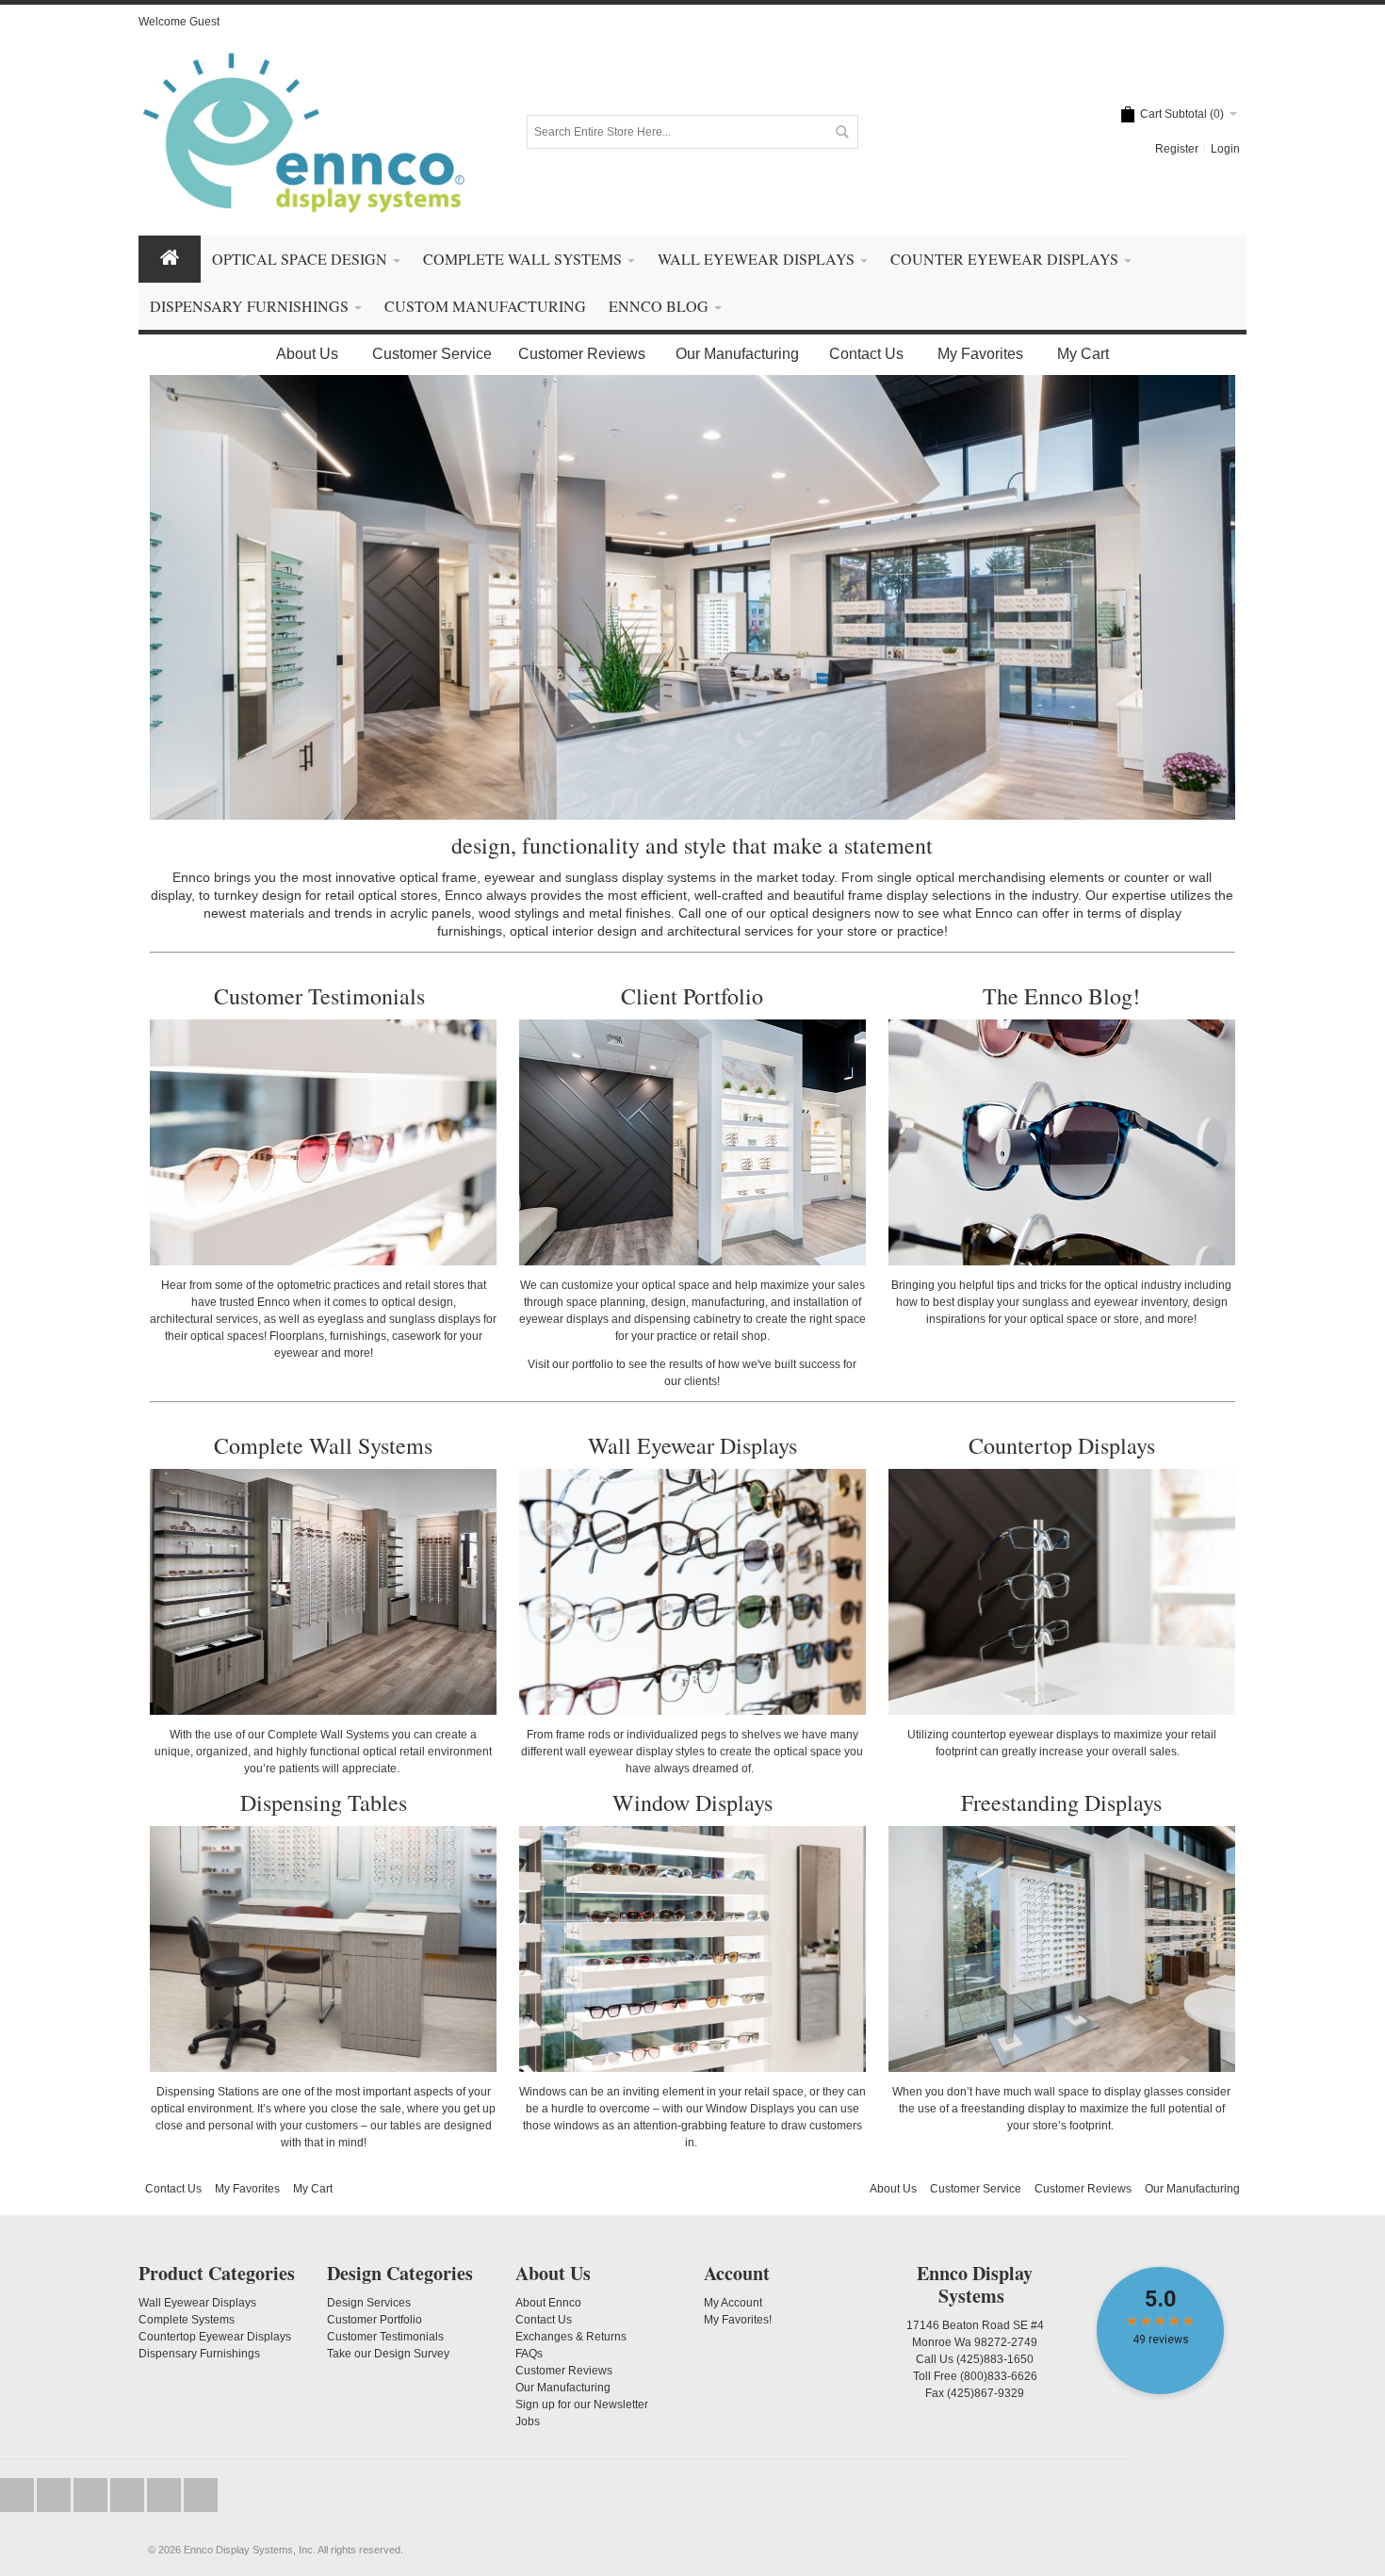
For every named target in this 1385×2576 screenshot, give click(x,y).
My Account (733, 2303)
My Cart (1083, 354)
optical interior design (573, 931)
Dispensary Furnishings (199, 2354)
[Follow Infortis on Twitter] (18, 2495)
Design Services (369, 2303)
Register (1177, 149)
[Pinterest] (201, 2495)
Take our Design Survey (388, 2354)
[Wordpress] (165, 2495)
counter (1147, 877)
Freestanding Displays (1061, 1802)
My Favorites (980, 354)
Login (1225, 149)
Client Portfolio (692, 996)
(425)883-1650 (995, 2359)
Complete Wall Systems (323, 1445)
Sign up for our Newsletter (582, 2405)
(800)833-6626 (999, 2376)
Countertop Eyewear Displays (215, 2337)
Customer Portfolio (375, 2320)
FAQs (529, 2354)
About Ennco (548, 2303)
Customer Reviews (582, 354)
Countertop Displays (1062, 1445)
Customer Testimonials (323, 996)
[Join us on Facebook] (55, 2495)
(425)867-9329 (986, 2393)
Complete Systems (187, 2320)
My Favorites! (738, 2320)
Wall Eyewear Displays (692, 1445)
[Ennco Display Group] (303, 131)
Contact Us (866, 354)
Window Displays (692, 1802)
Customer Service (432, 354)
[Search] (841, 132)
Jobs (528, 2421)
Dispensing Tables (324, 1802)
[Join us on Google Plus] (92, 2495)
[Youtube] (129, 2495)
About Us (307, 354)
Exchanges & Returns (571, 2337)
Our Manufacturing (737, 354)
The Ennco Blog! (1061, 996)
